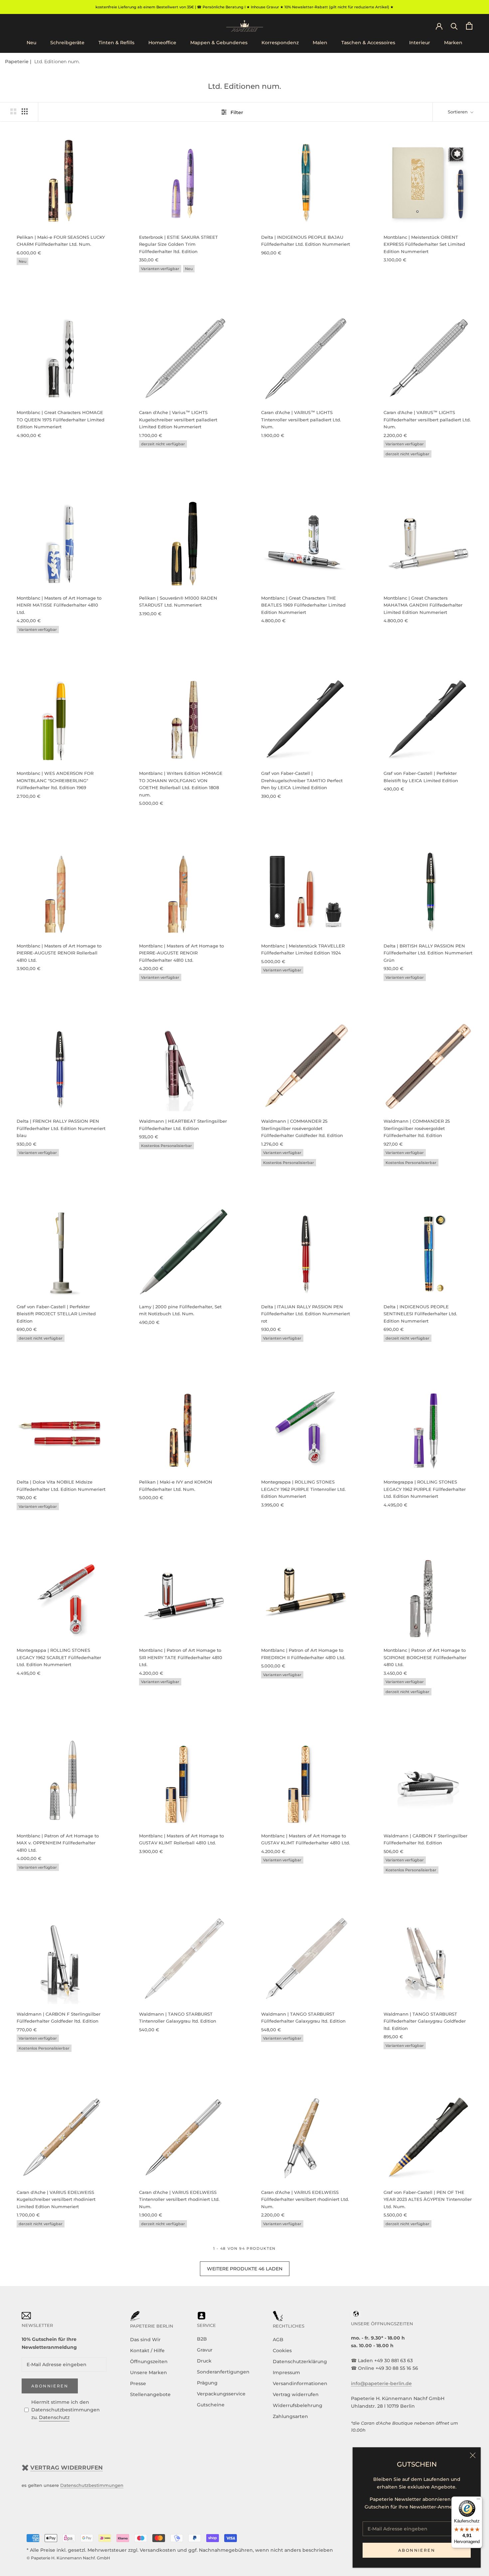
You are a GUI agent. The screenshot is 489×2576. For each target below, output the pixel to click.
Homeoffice (162, 43)
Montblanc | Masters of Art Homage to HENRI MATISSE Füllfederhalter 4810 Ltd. (59, 605)
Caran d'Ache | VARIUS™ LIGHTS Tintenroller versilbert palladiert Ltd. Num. (301, 420)
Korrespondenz (280, 43)
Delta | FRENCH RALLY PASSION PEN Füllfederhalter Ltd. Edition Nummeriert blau (61, 1128)
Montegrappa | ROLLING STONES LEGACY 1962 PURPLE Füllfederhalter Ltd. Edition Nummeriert (425, 1489)
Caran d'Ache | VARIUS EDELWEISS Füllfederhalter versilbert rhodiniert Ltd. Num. (305, 2199)
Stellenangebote (150, 2394)
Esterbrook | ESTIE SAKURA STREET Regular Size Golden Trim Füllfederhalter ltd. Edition (178, 244)
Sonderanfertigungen (223, 2372)
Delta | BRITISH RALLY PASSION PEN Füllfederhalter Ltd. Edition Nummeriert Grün (428, 953)
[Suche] (454, 26)
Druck (204, 2361)
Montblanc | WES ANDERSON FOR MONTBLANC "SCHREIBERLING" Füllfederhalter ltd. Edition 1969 (55, 780)
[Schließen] (473, 2455)
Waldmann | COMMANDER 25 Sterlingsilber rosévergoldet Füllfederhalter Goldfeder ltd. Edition (302, 1128)
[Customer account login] (439, 26)
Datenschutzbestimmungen (92, 2485)
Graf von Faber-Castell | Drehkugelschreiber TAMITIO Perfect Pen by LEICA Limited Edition (302, 780)
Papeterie (17, 62)
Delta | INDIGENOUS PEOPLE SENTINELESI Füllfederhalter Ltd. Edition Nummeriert (420, 1314)
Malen (320, 43)
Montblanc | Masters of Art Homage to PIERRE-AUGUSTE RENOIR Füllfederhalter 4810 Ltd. (181, 953)
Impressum (286, 2372)
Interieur (420, 43)
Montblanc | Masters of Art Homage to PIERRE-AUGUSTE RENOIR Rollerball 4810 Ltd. (59, 953)
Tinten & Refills (116, 43)
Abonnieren (417, 2550)
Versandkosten (158, 2550)
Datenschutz (54, 2417)
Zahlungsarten (290, 2416)
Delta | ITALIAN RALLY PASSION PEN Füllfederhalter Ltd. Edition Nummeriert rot (306, 1314)
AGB (278, 2340)
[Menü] (478, 2501)
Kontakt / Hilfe (147, 2351)
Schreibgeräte (67, 43)
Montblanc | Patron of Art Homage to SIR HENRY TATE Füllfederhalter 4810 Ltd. (181, 1657)
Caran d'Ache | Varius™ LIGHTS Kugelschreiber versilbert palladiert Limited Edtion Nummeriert (178, 420)
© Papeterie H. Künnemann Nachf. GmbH (68, 2558)
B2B (202, 2339)
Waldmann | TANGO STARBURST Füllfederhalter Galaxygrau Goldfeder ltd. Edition (425, 2021)
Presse (138, 2383)
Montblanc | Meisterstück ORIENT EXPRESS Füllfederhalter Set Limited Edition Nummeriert (424, 244)
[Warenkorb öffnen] (469, 26)
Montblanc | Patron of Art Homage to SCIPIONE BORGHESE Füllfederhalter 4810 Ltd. (425, 1657)
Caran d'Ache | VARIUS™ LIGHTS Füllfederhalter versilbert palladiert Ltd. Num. (427, 420)
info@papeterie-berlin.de (381, 2383)
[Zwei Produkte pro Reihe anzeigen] (13, 111)
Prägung (207, 2383)
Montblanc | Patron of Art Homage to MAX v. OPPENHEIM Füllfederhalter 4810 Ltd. (58, 1843)
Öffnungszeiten (149, 2361)
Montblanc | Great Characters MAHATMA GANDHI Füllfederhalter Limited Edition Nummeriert (423, 605)
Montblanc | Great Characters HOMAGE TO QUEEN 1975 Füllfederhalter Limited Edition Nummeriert (61, 420)
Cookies (282, 2351)
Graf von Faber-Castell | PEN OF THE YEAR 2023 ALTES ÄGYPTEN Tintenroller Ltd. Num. (428, 2199)
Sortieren (458, 112)
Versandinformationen (300, 2383)
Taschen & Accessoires (368, 43)
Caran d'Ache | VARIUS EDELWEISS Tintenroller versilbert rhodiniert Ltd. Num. (179, 2199)
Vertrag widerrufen (296, 2394)
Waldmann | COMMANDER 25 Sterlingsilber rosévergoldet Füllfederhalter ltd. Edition (417, 1128)
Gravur (205, 2350)
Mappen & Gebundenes (219, 43)
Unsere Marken (149, 2372)
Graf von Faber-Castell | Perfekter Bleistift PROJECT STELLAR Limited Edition (56, 1314)
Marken (453, 43)
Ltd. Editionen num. (57, 62)
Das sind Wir (145, 2340)
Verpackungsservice (221, 2394)
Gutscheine (211, 2405)
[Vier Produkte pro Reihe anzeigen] (25, 111)
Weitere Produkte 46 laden (245, 2269)
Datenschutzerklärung (300, 2361)
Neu (31, 43)
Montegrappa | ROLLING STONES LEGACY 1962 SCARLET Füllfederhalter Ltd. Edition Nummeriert (59, 1657)
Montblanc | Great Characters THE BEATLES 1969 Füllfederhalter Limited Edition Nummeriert (303, 605)
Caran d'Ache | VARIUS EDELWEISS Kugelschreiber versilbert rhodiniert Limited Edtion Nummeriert (56, 2199)
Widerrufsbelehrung (298, 2405)
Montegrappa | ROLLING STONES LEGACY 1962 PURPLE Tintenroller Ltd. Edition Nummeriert (303, 1489)
